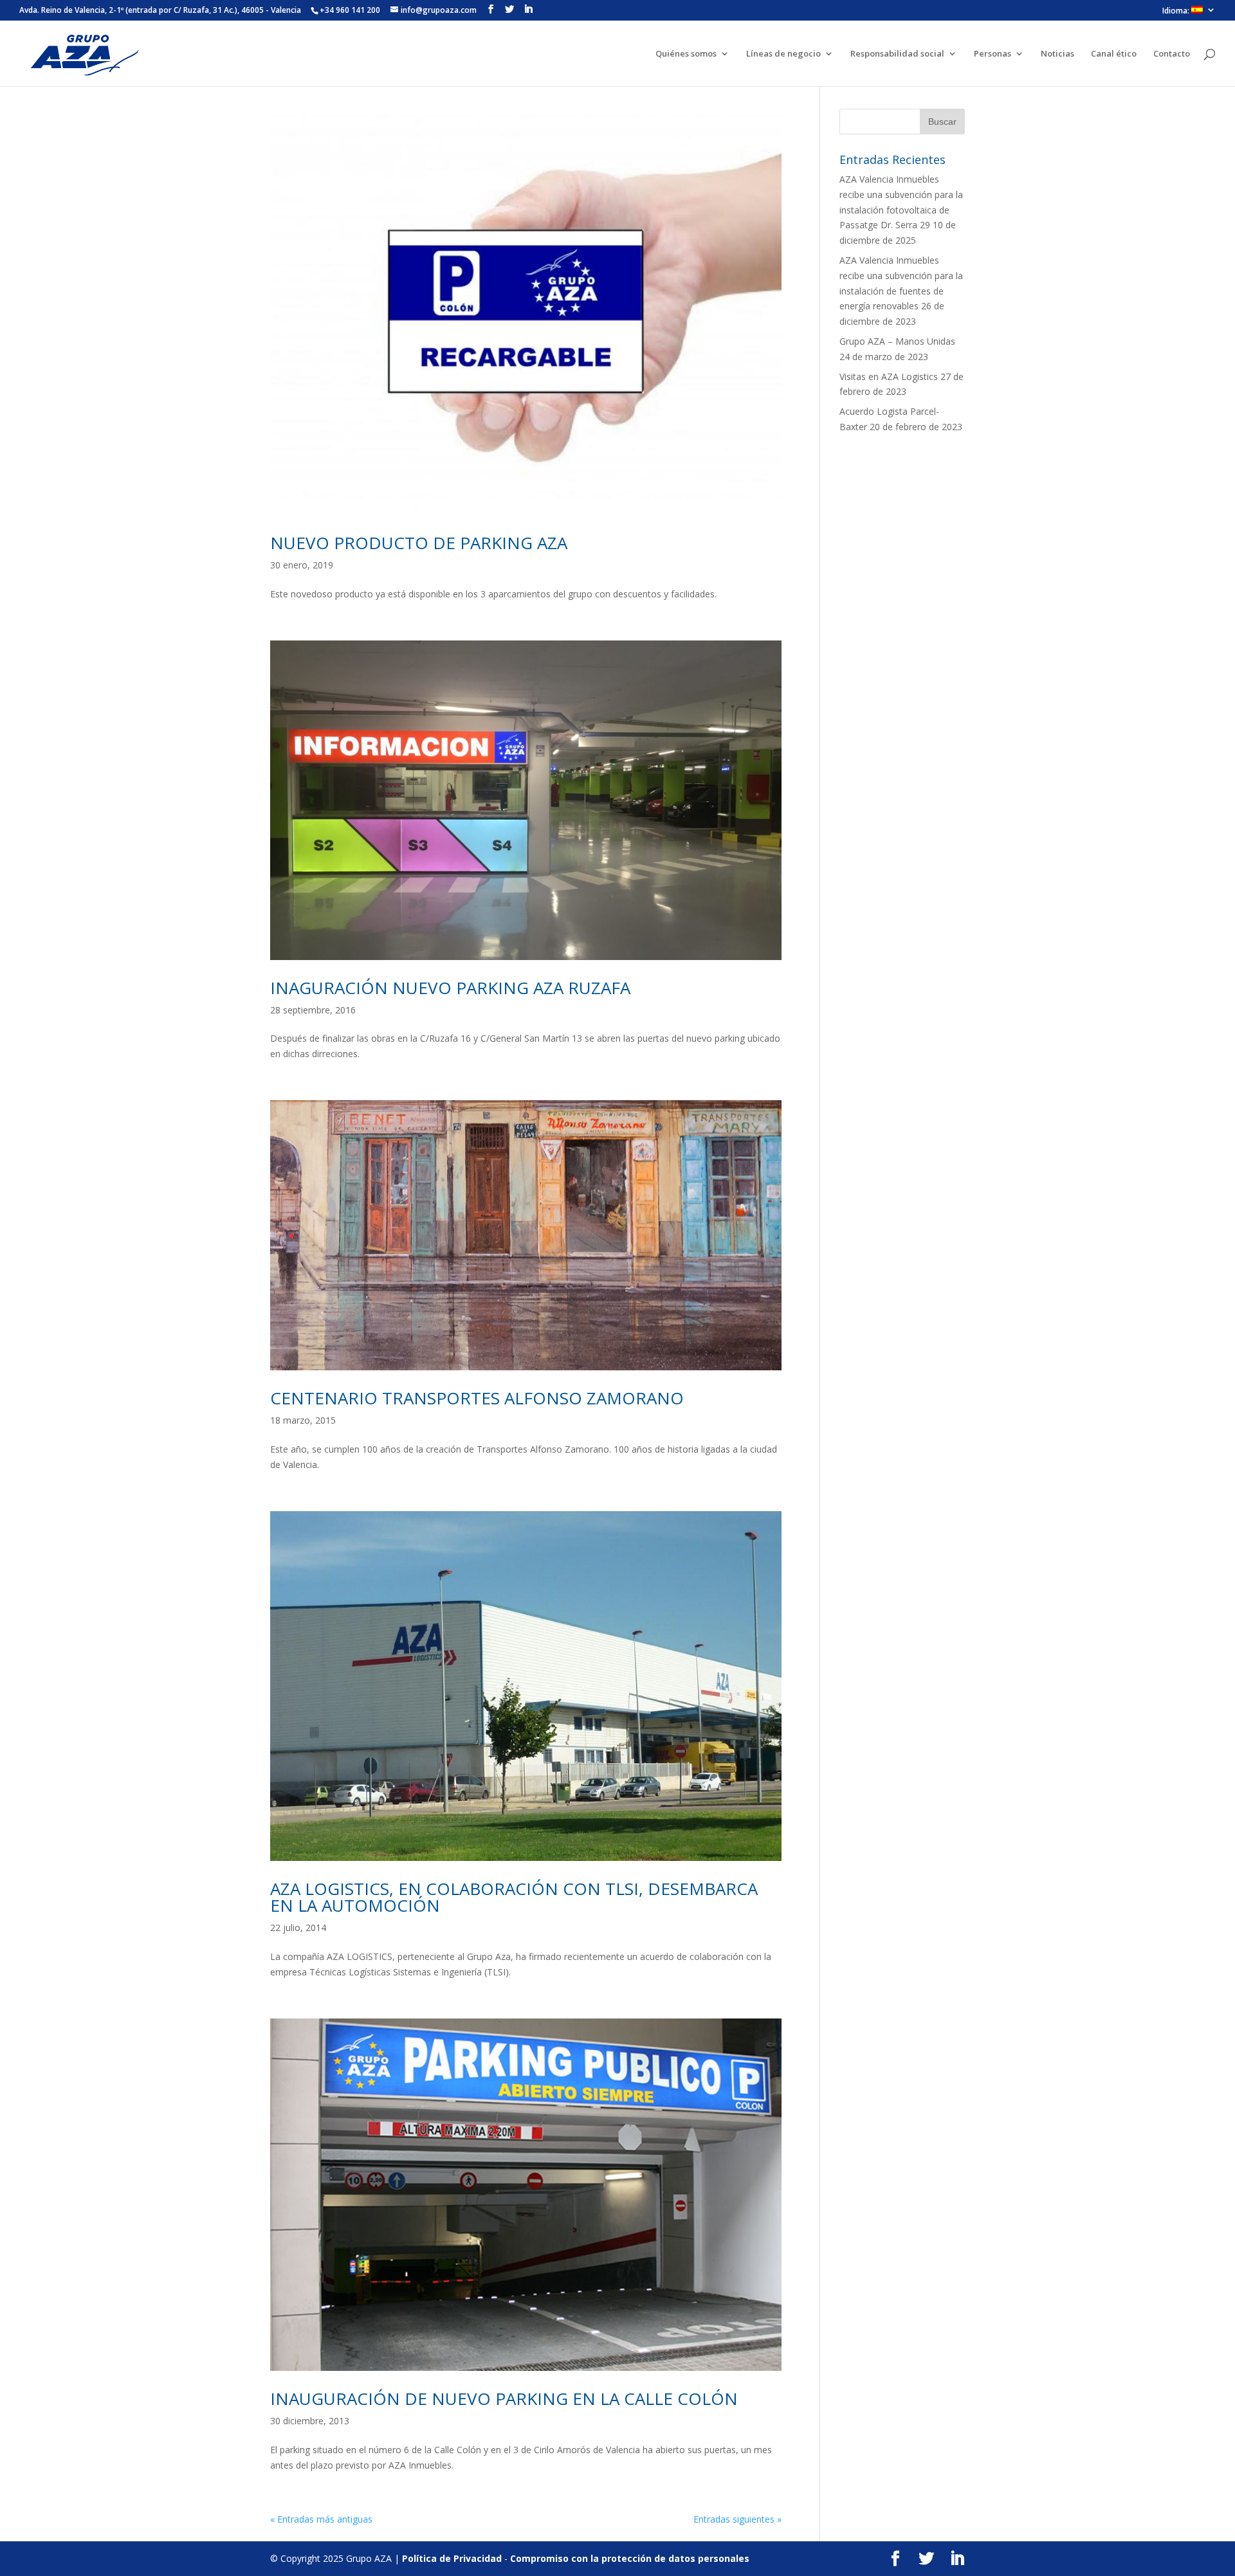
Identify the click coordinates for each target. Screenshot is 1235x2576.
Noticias (1057, 54)
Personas (993, 54)
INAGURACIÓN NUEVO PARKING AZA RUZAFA (450, 988)
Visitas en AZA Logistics (889, 376)
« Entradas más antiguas (321, 2519)
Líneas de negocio (783, 54)
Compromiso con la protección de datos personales (630, 2558)
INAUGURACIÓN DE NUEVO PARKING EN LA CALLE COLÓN (504, 2399)
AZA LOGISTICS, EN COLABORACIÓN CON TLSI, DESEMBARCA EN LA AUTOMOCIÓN (514, 1897)
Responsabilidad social (897, 54)
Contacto (1172, 54)
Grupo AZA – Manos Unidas (897, 341)
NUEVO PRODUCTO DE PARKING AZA (419, 543)
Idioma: (1177, 11)
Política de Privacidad (452, 2558)
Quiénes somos (686, 54)
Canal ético (1114, 54)
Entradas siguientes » (737, 2519)
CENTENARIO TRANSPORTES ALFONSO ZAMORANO (477, 1398)
